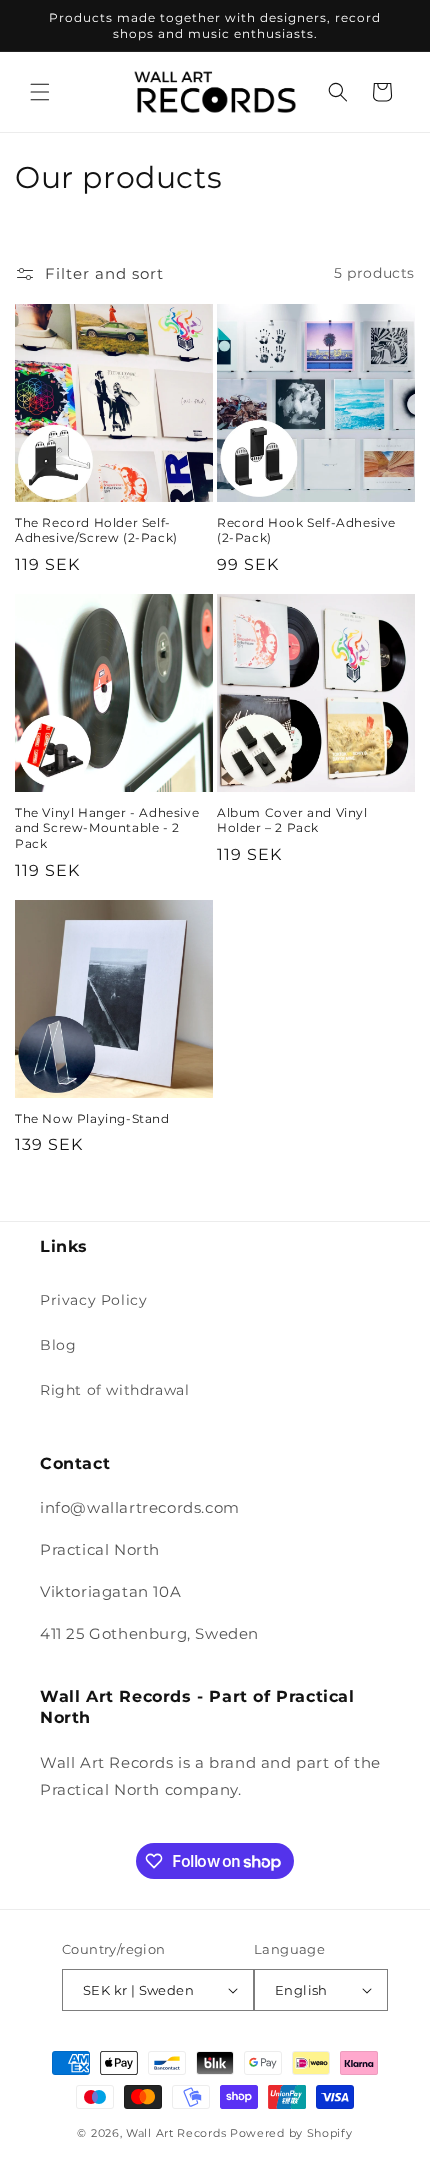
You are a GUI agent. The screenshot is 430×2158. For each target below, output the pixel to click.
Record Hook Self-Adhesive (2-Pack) (306, 530)
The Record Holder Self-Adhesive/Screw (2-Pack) (96, 530)
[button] (40, 92)
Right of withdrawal (114, 1390)
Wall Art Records (176, 2133)
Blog (58, 1345)
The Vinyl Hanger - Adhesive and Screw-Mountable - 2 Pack (107, 828)
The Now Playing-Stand (92, 1118)
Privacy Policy (93, 1300)
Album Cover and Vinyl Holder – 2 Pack (292, 820)
